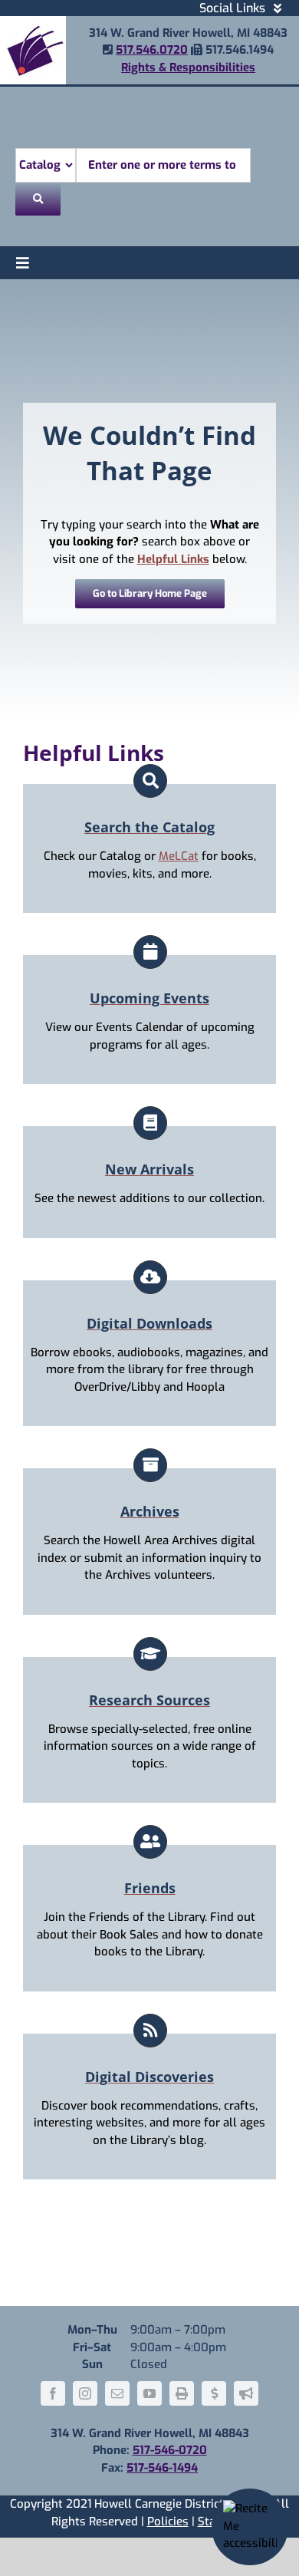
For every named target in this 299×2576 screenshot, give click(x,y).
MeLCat (179, 856)
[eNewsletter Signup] (246, 2393)
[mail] (117, 2393)
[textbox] (163, 165)
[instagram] (85, 2393)
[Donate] (214, 2393)
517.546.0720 (152, 50)
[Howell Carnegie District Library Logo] (33, 21)
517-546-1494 (162, 2468)
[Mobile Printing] (182, 2393)
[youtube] (149, 2393)
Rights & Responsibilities (188, 68)
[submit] (38, 199)
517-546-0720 (170, 2450)
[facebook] (53, 2393)
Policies (168, 2522)
